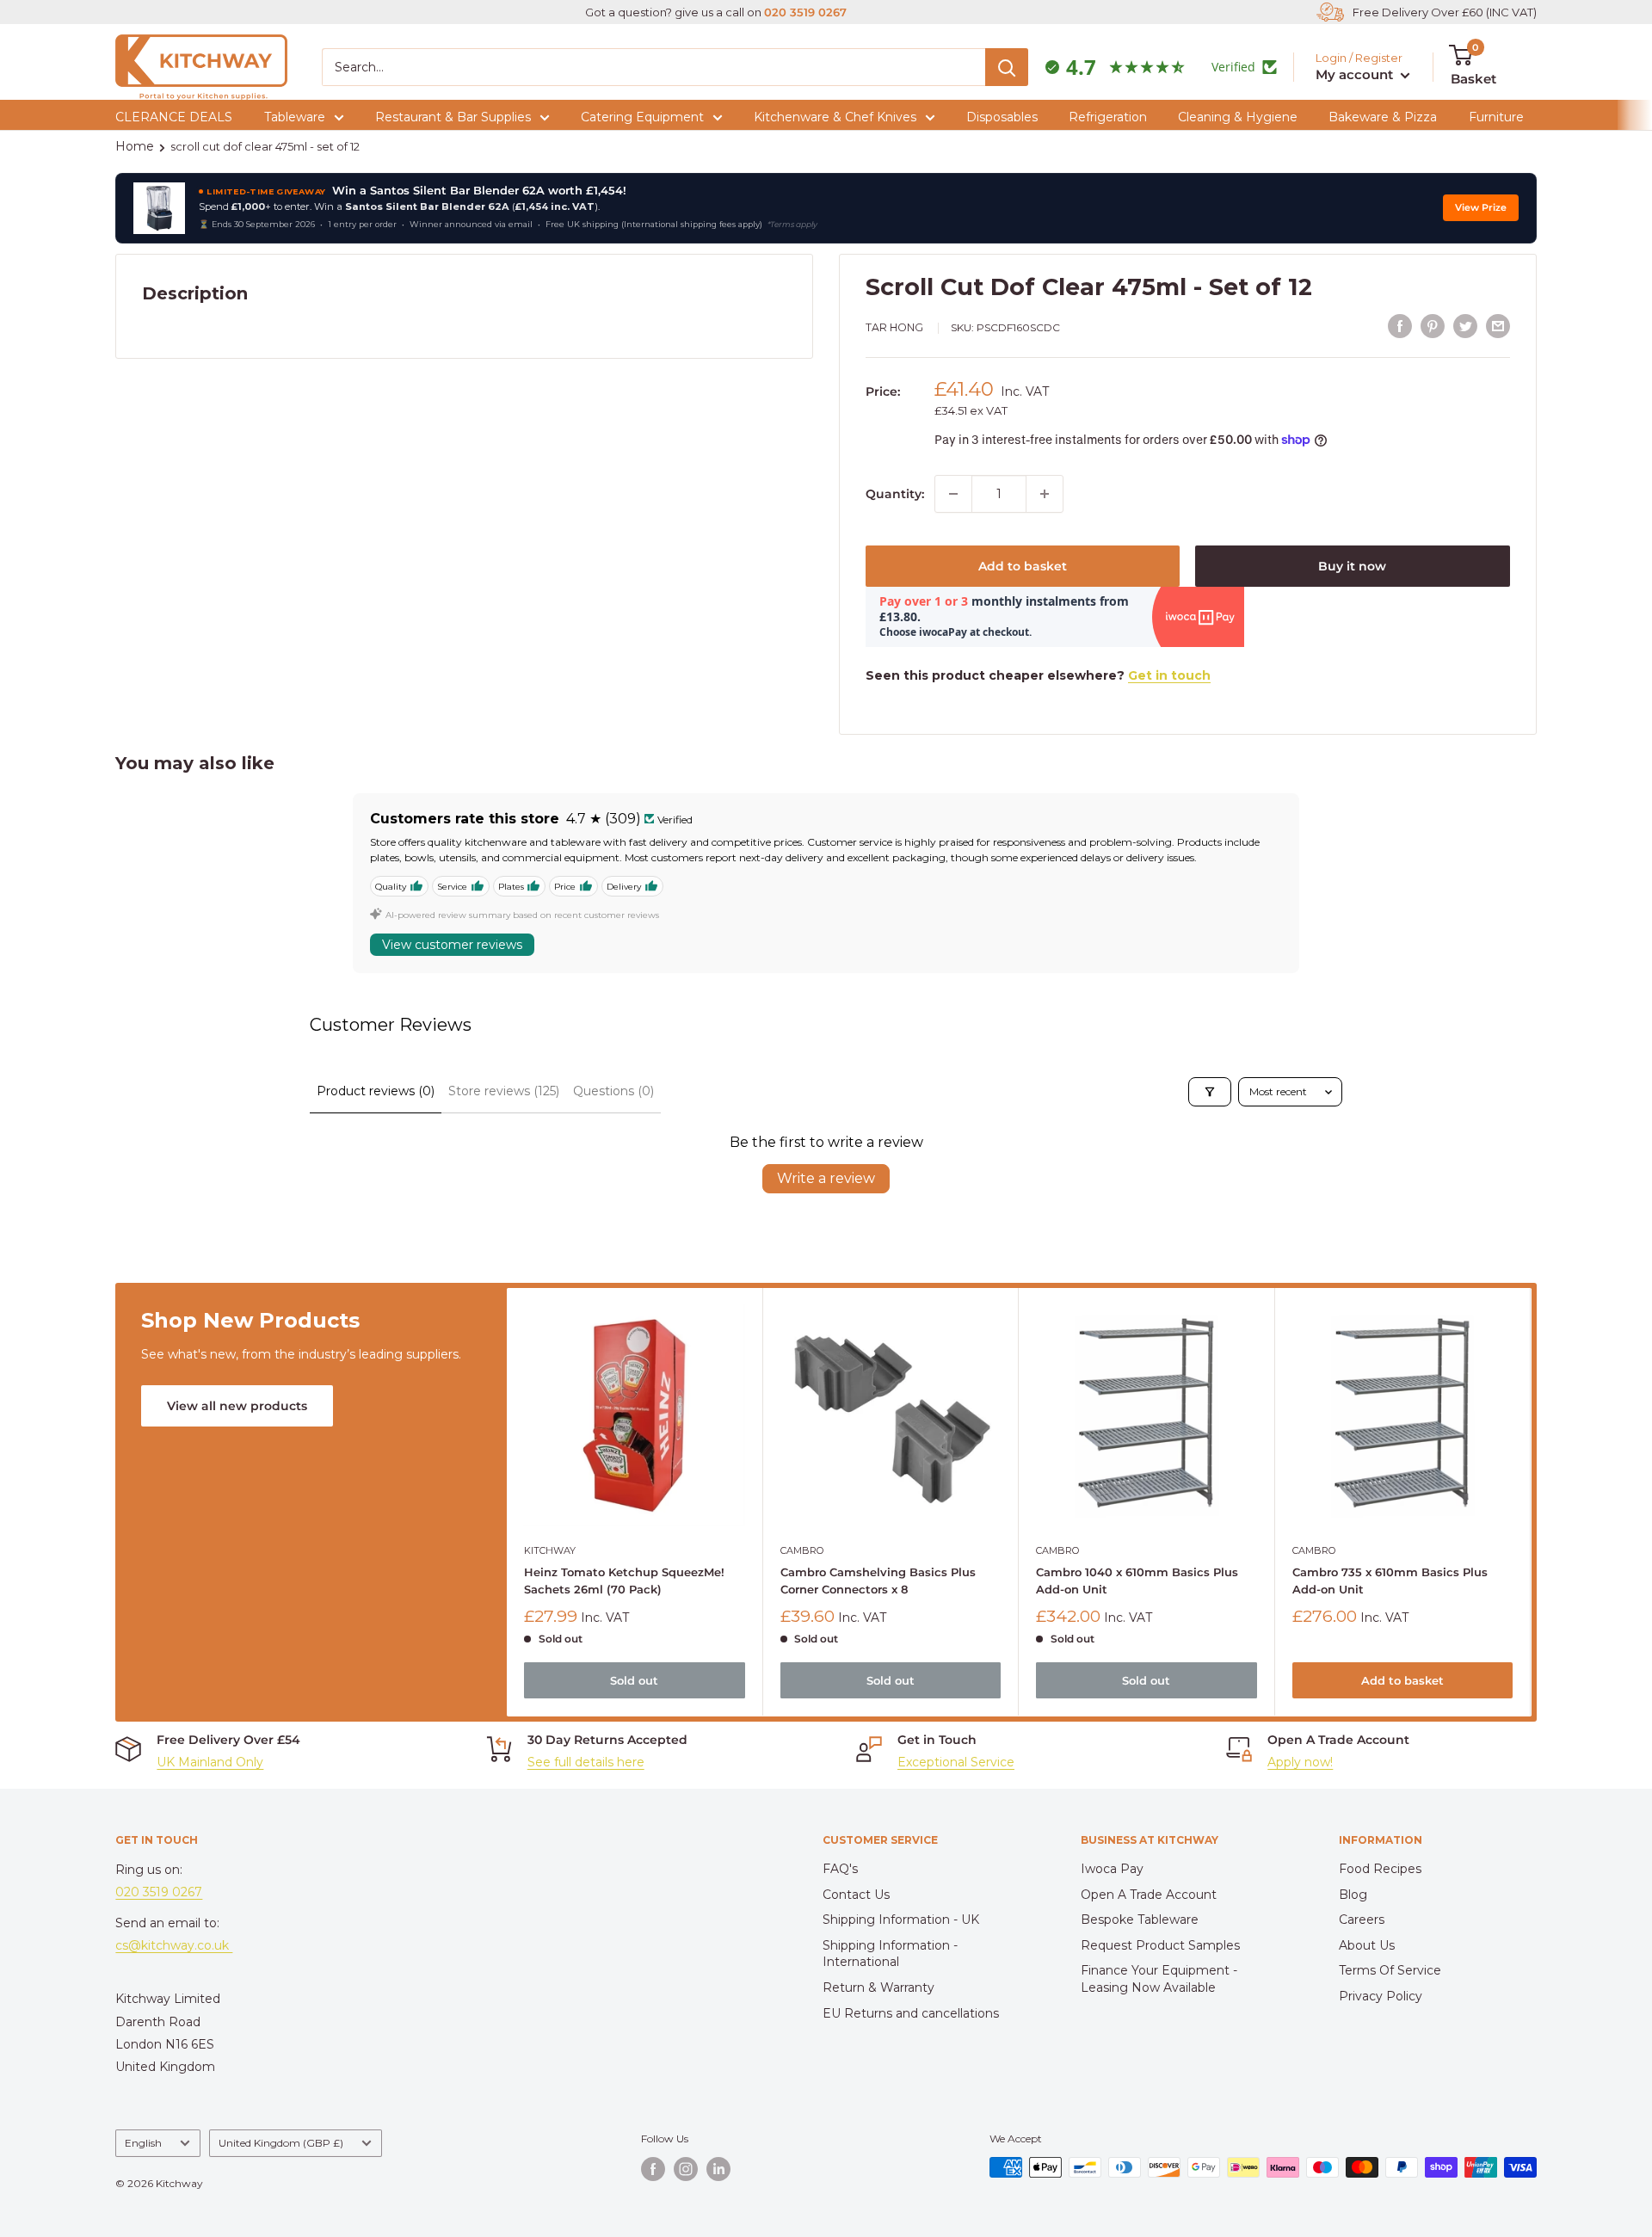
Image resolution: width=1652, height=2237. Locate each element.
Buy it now (1352, 566)
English (143, 2143)
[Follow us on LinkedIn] (718, 2169)
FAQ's (840, 1869)
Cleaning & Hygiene (1238, 117)
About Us (1367, 1945)
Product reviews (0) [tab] (376, 1091)
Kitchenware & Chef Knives (835, 117)
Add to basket (1023, 566)
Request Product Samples (1160, 1945)
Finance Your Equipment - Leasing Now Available (1159, 1979)
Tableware (295, 117)
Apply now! (1300, 1762)
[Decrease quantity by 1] (953, 494)
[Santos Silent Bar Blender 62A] (159, 208)
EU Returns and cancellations (911, 2013)
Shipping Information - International (890, 1954)
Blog (1353, 1895)
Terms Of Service (1390, 1970)
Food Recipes (1380, 1869)
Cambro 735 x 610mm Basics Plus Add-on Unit (1390, 1581)
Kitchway (550, 1550)
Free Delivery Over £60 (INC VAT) (1445, 12)
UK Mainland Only (210, 1762)
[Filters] (1210, 1092)
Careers (1362, 1920)
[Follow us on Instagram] (686, 2169)
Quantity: (895, 494)
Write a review (826, 1178)
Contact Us (856, 1895)
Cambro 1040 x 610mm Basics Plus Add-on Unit (1138, 1581)
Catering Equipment (642, 117)
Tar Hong (894, 327)
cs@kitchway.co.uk (174, 1945)
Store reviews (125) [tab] (504, 1091)
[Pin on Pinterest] (1433, 326)
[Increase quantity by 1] (1045, 494)
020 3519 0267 (805, 12)
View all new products (237, 1406)
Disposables (1002, 117)
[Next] (1531, 1503)
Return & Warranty (878, 1987)
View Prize (1481, 208)
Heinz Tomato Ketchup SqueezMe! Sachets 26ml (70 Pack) (624, 1581)
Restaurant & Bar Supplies (453, 117)
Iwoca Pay (1112, 1869)
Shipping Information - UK (901, 1920)
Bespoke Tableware (1140, 1920)
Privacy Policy (1381, 1996)
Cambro (802, 1550)
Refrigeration (1108, 117)
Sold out (635, 1681)
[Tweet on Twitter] (1465, 326)
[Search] (1007, 67)
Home (135, 146)
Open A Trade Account (1149, 1895)
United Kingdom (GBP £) (281, 2143)
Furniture (1496, 117)
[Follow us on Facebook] (653, 2169)
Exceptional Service (956, 1762)
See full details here (586, 1762)
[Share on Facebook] (1400, 326)
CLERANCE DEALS (174, 117)
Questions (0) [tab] (613, 1091)
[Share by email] (1498, 326)
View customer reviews (452, 945)
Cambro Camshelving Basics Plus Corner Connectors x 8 (878, 1581)
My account (1356, 74)
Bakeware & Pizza (1383, 117)
